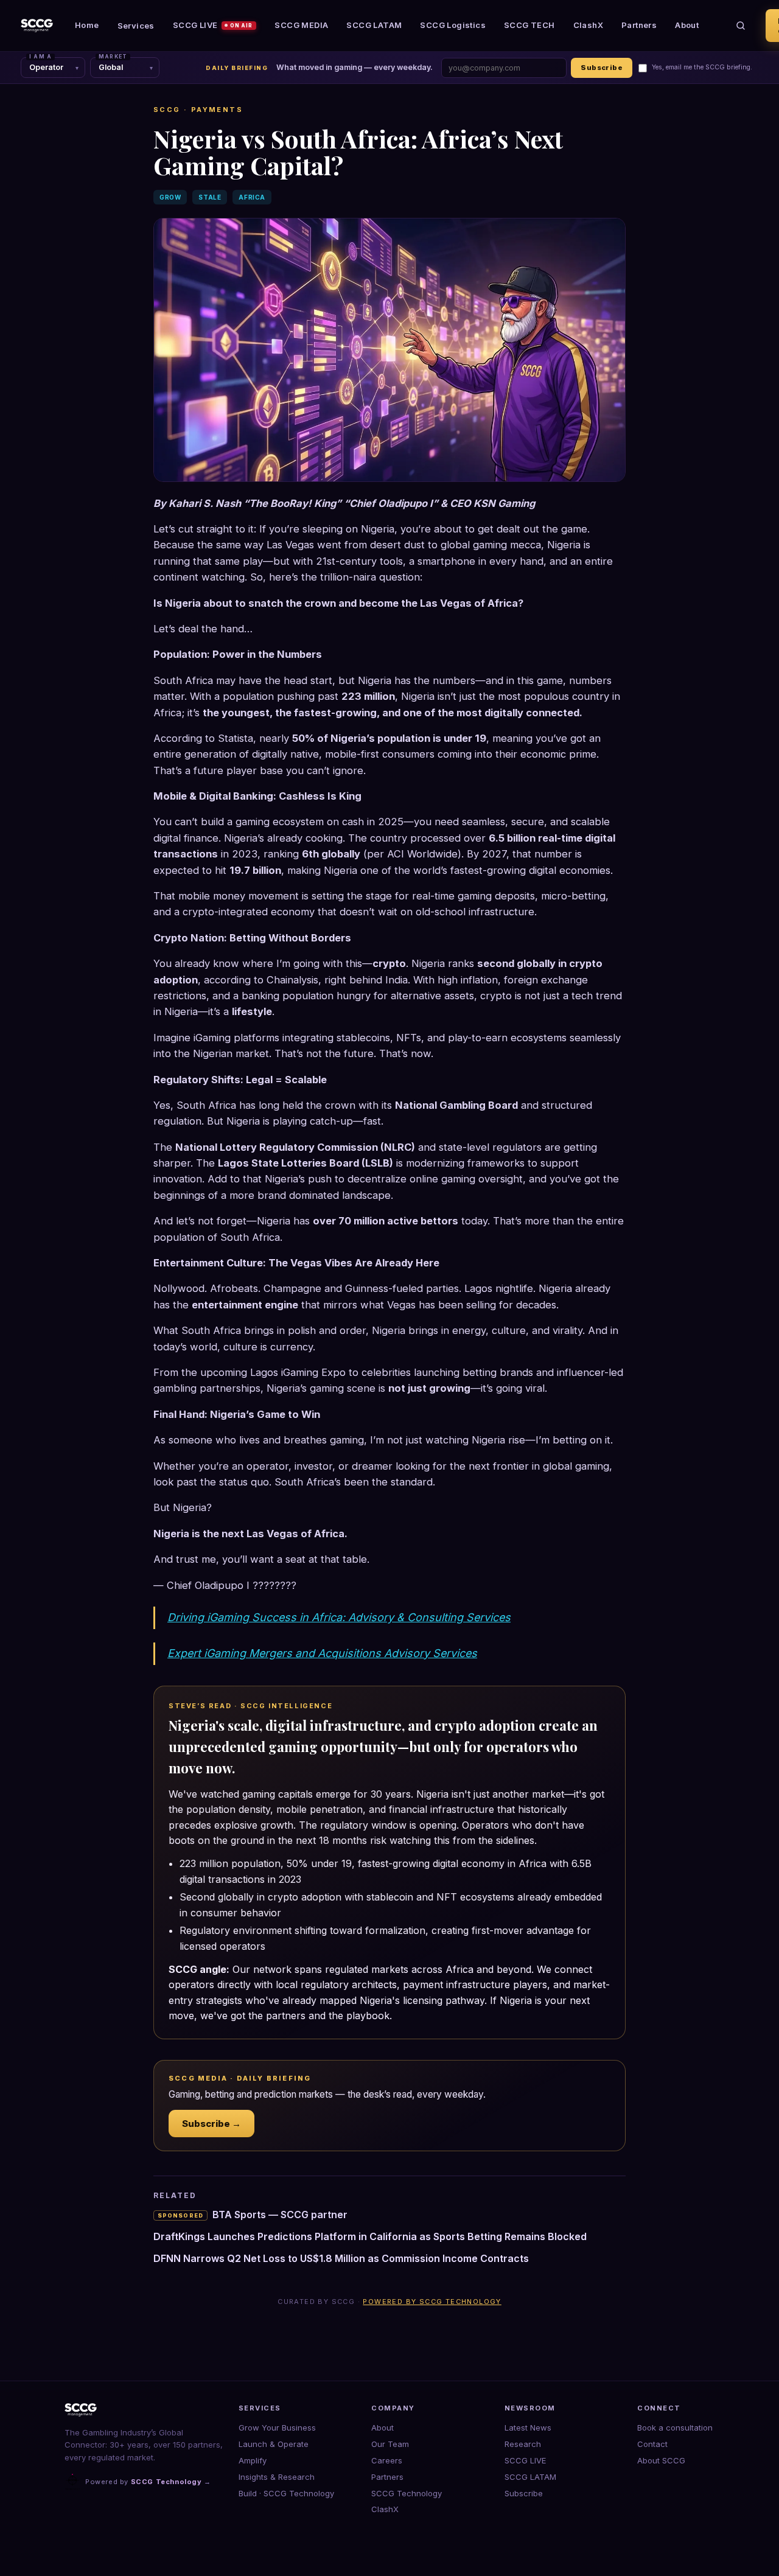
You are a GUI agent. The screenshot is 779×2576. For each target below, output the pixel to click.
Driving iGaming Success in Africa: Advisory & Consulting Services (339, 1617)
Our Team (390, 2444)
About (687, 25)
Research (523, 2444)
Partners (639, 25)
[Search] (741, 26)
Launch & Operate (274, 2444)
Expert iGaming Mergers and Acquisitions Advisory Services (322, 1653)
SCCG (167, 110)
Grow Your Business (277, 2428)
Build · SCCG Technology (286, 2493)
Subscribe (602, 68)
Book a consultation (675, 2428)
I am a (40, 57)
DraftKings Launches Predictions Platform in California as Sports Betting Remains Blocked (370, 2236)
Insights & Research (277, 2477)
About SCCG (661, 2460)
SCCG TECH (529, 25)
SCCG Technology (407, 2493)
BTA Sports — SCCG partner (253, 2215)
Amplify (253, 2460)
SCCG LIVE (213, 25)
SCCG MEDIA (301, 25)
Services (136, 26)
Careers (387, 2460)
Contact (652, 2444)
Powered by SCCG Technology (432, 2302)
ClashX (588, 25)
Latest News (528, 2428)
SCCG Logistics (453, 25)
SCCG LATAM (374, 25)
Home (87, 25)
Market (113, 57)
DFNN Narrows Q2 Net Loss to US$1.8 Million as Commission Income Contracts (341, 2258)
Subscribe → (211, 2124)
